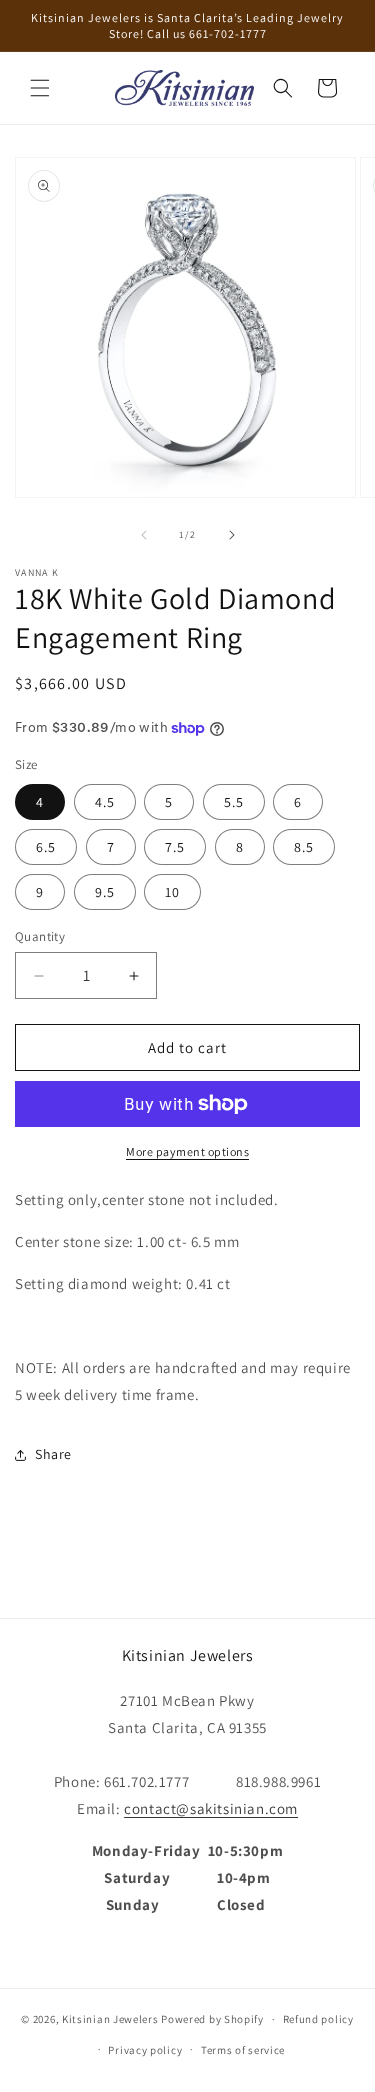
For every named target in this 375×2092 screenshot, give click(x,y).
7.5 (175, 847)
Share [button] (53, 1454)
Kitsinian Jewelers (110, 2019)
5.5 (234, 802)
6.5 (46, 847)
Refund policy (318, 2019)
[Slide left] (144, 535)
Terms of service (243, 2050)
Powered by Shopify (212, 2019)
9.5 (105, 892)
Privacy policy (145, 2050)
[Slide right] (232, 535)
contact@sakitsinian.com (211, 1808)
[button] (40, 88)
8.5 (304, 847)
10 (172, 892)
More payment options (187, 1151)
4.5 (105, 802)
